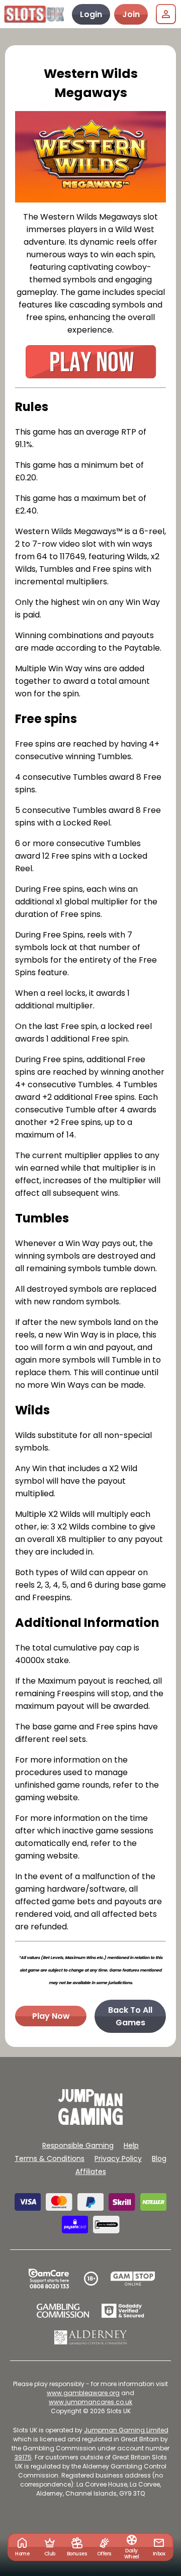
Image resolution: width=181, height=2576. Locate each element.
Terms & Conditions (50, 2158)
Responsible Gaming (78, 2145)
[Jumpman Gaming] (90, 2122)
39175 (23, 2457)
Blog (159, 2158)
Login (91, 14)
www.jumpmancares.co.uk (90, 2402)
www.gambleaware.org (83, 2393)
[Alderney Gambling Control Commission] (91, 2337)
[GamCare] (49, 2279)
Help (131, 2145)
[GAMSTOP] (133, 2279)
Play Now (51, 2016)
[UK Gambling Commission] (63, 2311)
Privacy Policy (118, 2158)
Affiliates (91, 2172)
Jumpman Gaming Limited (126, 2430)
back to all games (130, 2016)
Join (131, 14)
